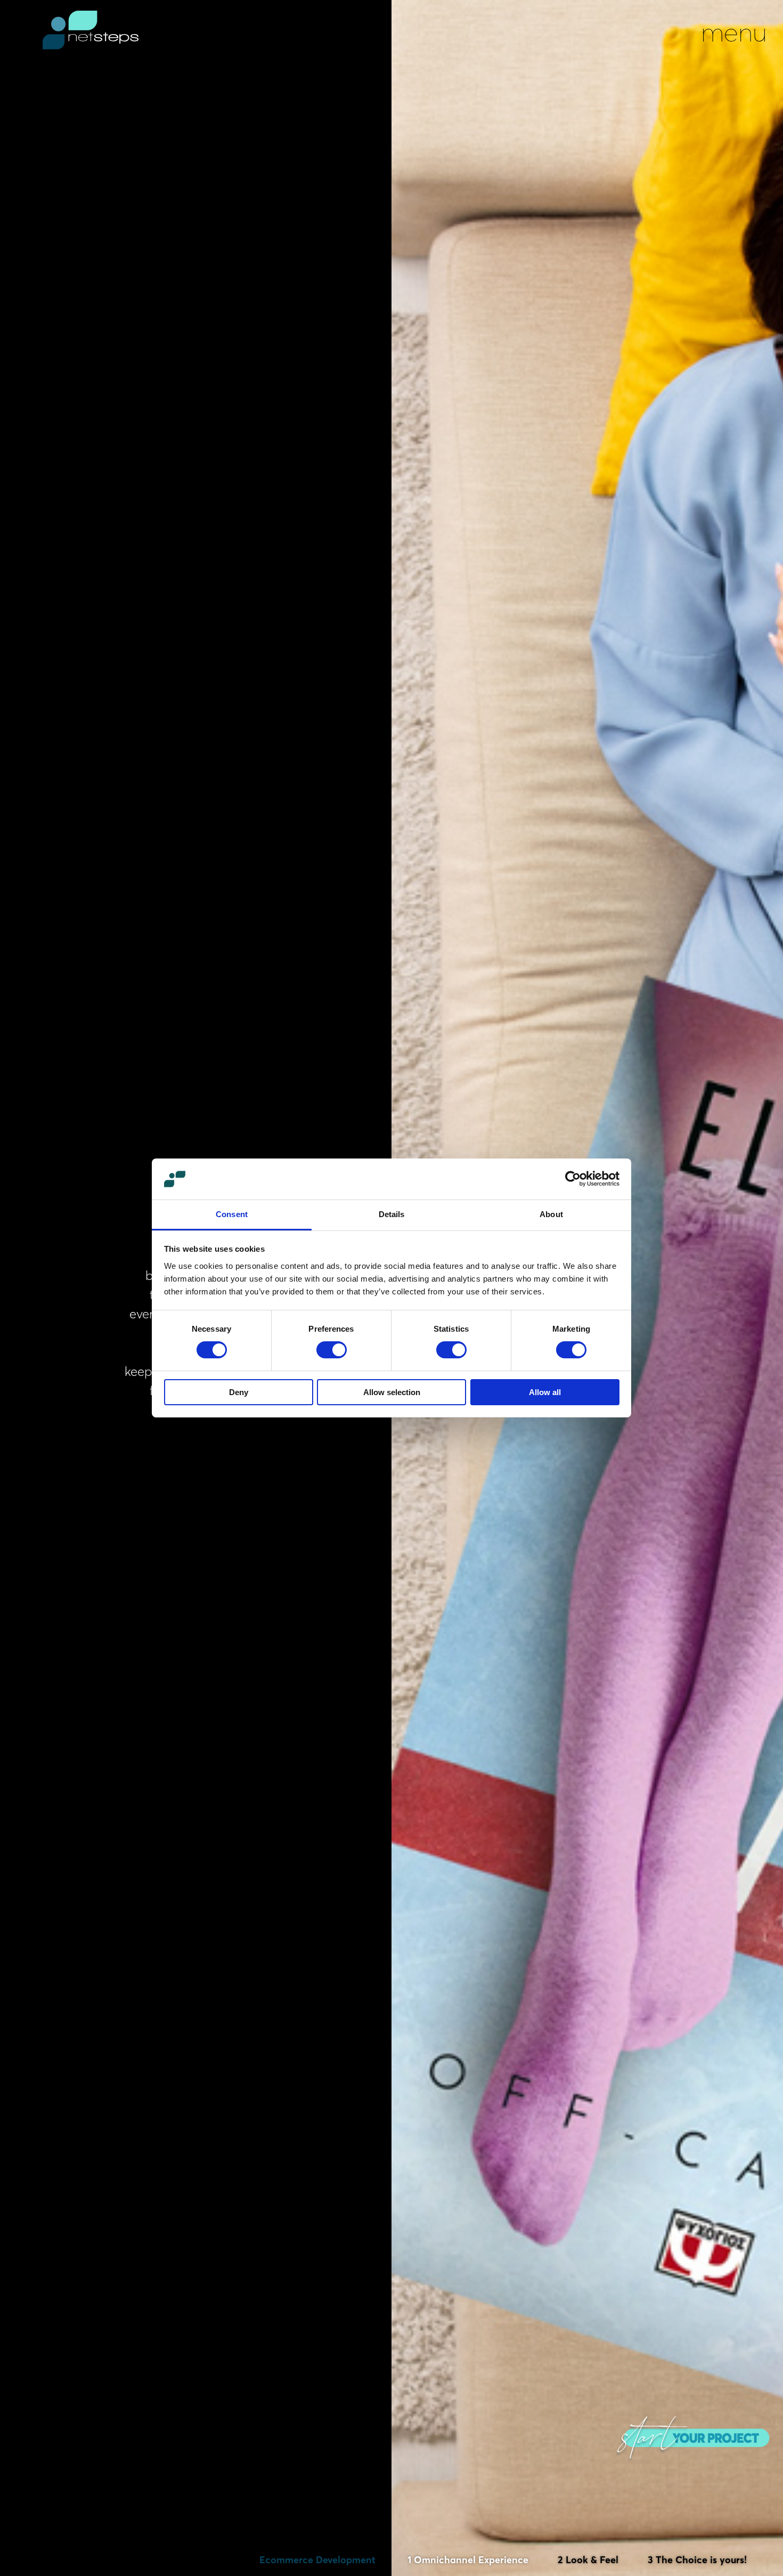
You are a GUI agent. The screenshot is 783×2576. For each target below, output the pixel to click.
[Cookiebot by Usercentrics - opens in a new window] (573, 1179)
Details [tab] (392, 1214)
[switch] (332, 1350)
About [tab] (551, 1214)
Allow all (545, 1392)
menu (734, 32)
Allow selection (392, 1392)
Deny (239, 1392)
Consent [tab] (232, 1214)
